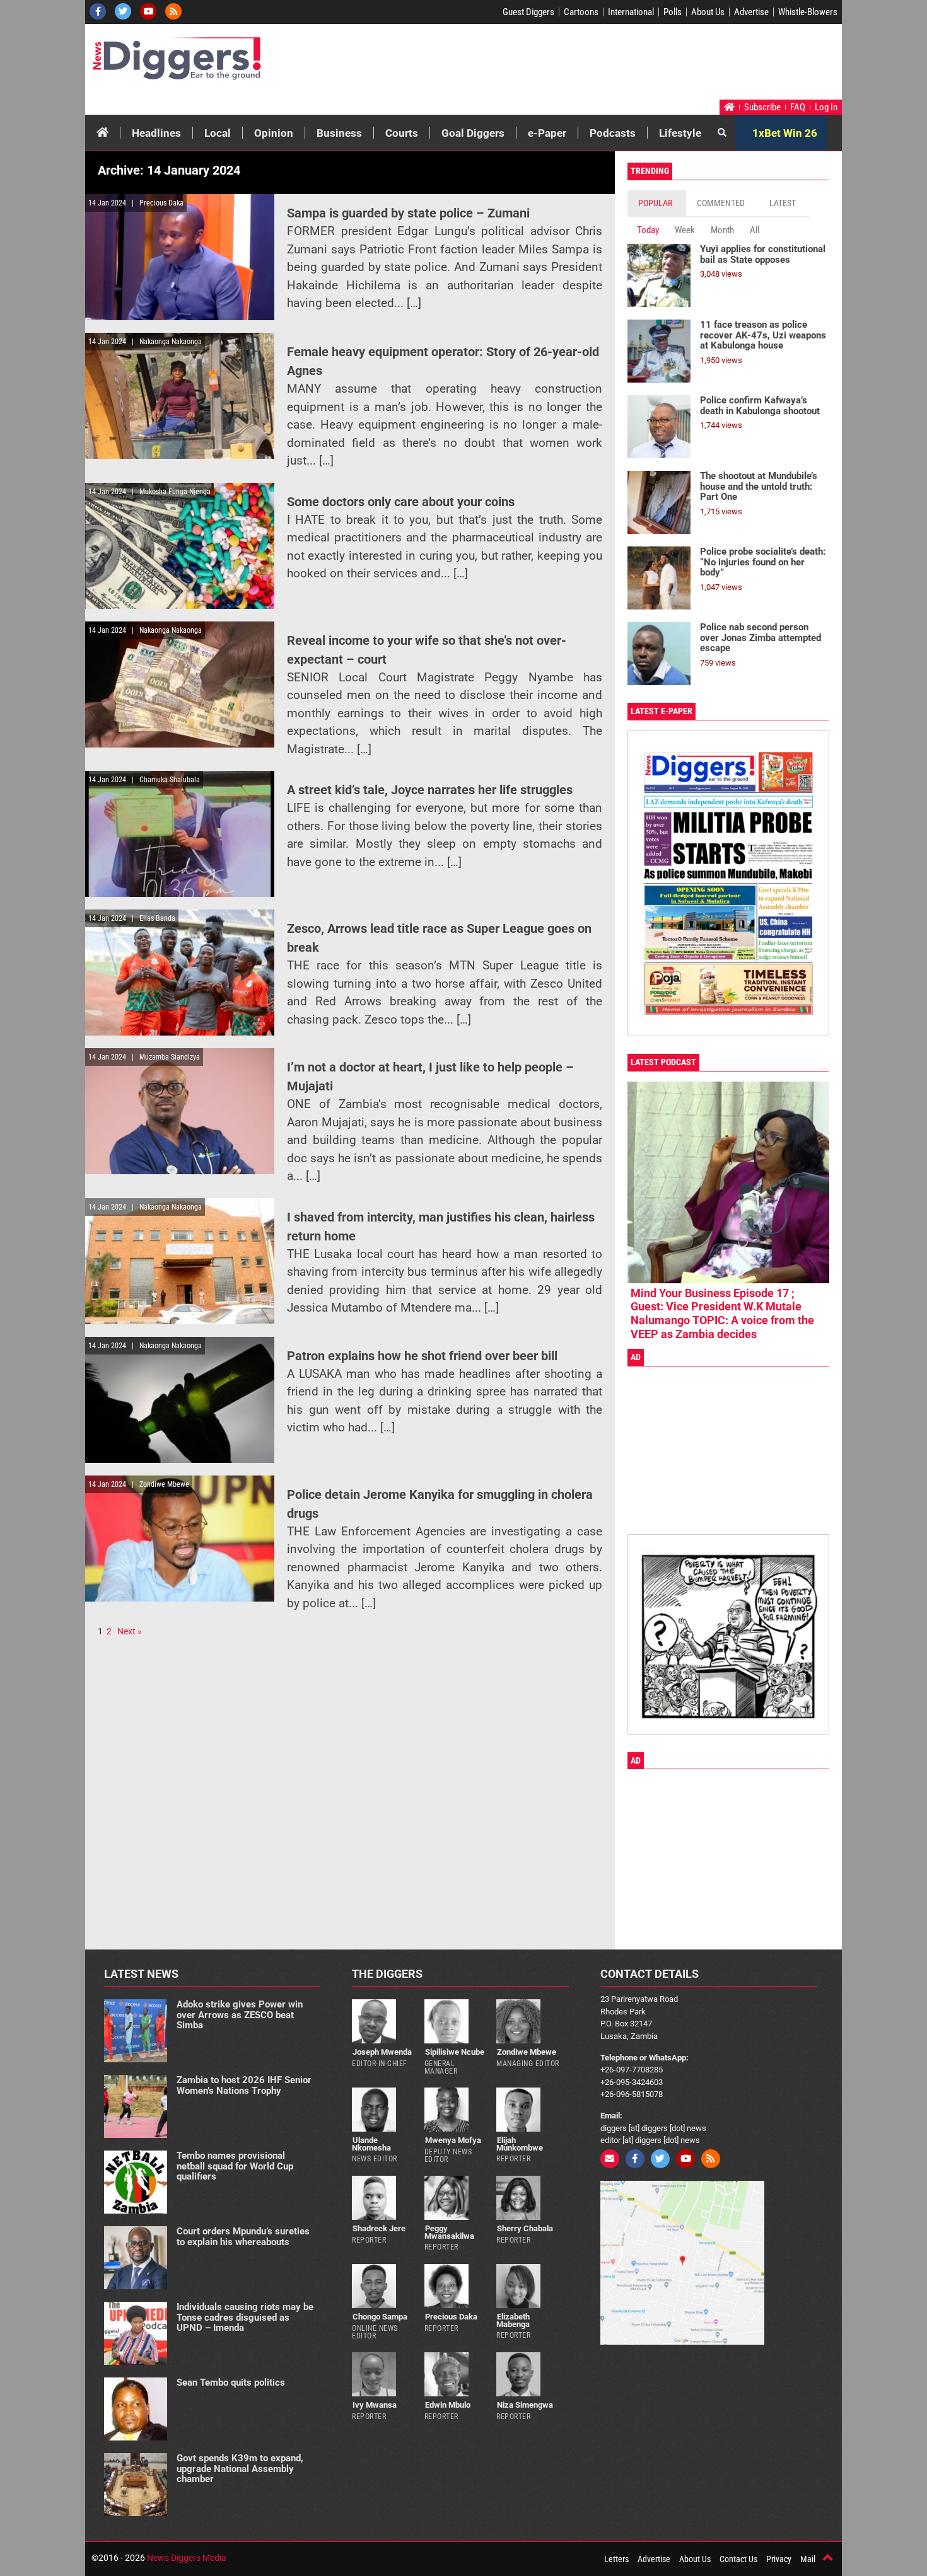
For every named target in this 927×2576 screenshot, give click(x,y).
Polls (673, 12)
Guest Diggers (528, 12)
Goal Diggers (473, 133)
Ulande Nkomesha (371, 2144)
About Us (708, 12)
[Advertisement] (600, 65)
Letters (616, 2559)
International (631, 12)
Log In (826, 107)
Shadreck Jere (379, 2228)
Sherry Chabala (525, 2228)
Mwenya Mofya (453, 2140)
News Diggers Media (187, 2558)
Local (218, 133)
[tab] (657, 203)
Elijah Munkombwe (520, 2144)
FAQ (798, 107)
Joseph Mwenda (382, 2052)
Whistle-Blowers (808, 12)
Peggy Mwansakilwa (449, 2232)
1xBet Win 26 (785, 133)
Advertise (751, 12)
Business (339, 133)
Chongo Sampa (380, 2317)
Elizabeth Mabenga (513, 2320)
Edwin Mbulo (448, 2405)
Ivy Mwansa (375, 2405)
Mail (808, 2559)
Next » (130, 1631)
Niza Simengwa (525, 2405)
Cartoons (581, 12)
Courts (402, 133)
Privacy (779, 2559)
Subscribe (762, 107)
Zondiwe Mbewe (527, 2052)
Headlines (156, 133)
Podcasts (613, 133)
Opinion (274, 133)
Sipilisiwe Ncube (455, 2052)
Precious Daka (451, 2317)
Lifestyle (680, 133)
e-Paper (547, 133)
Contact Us (738, 2559)
